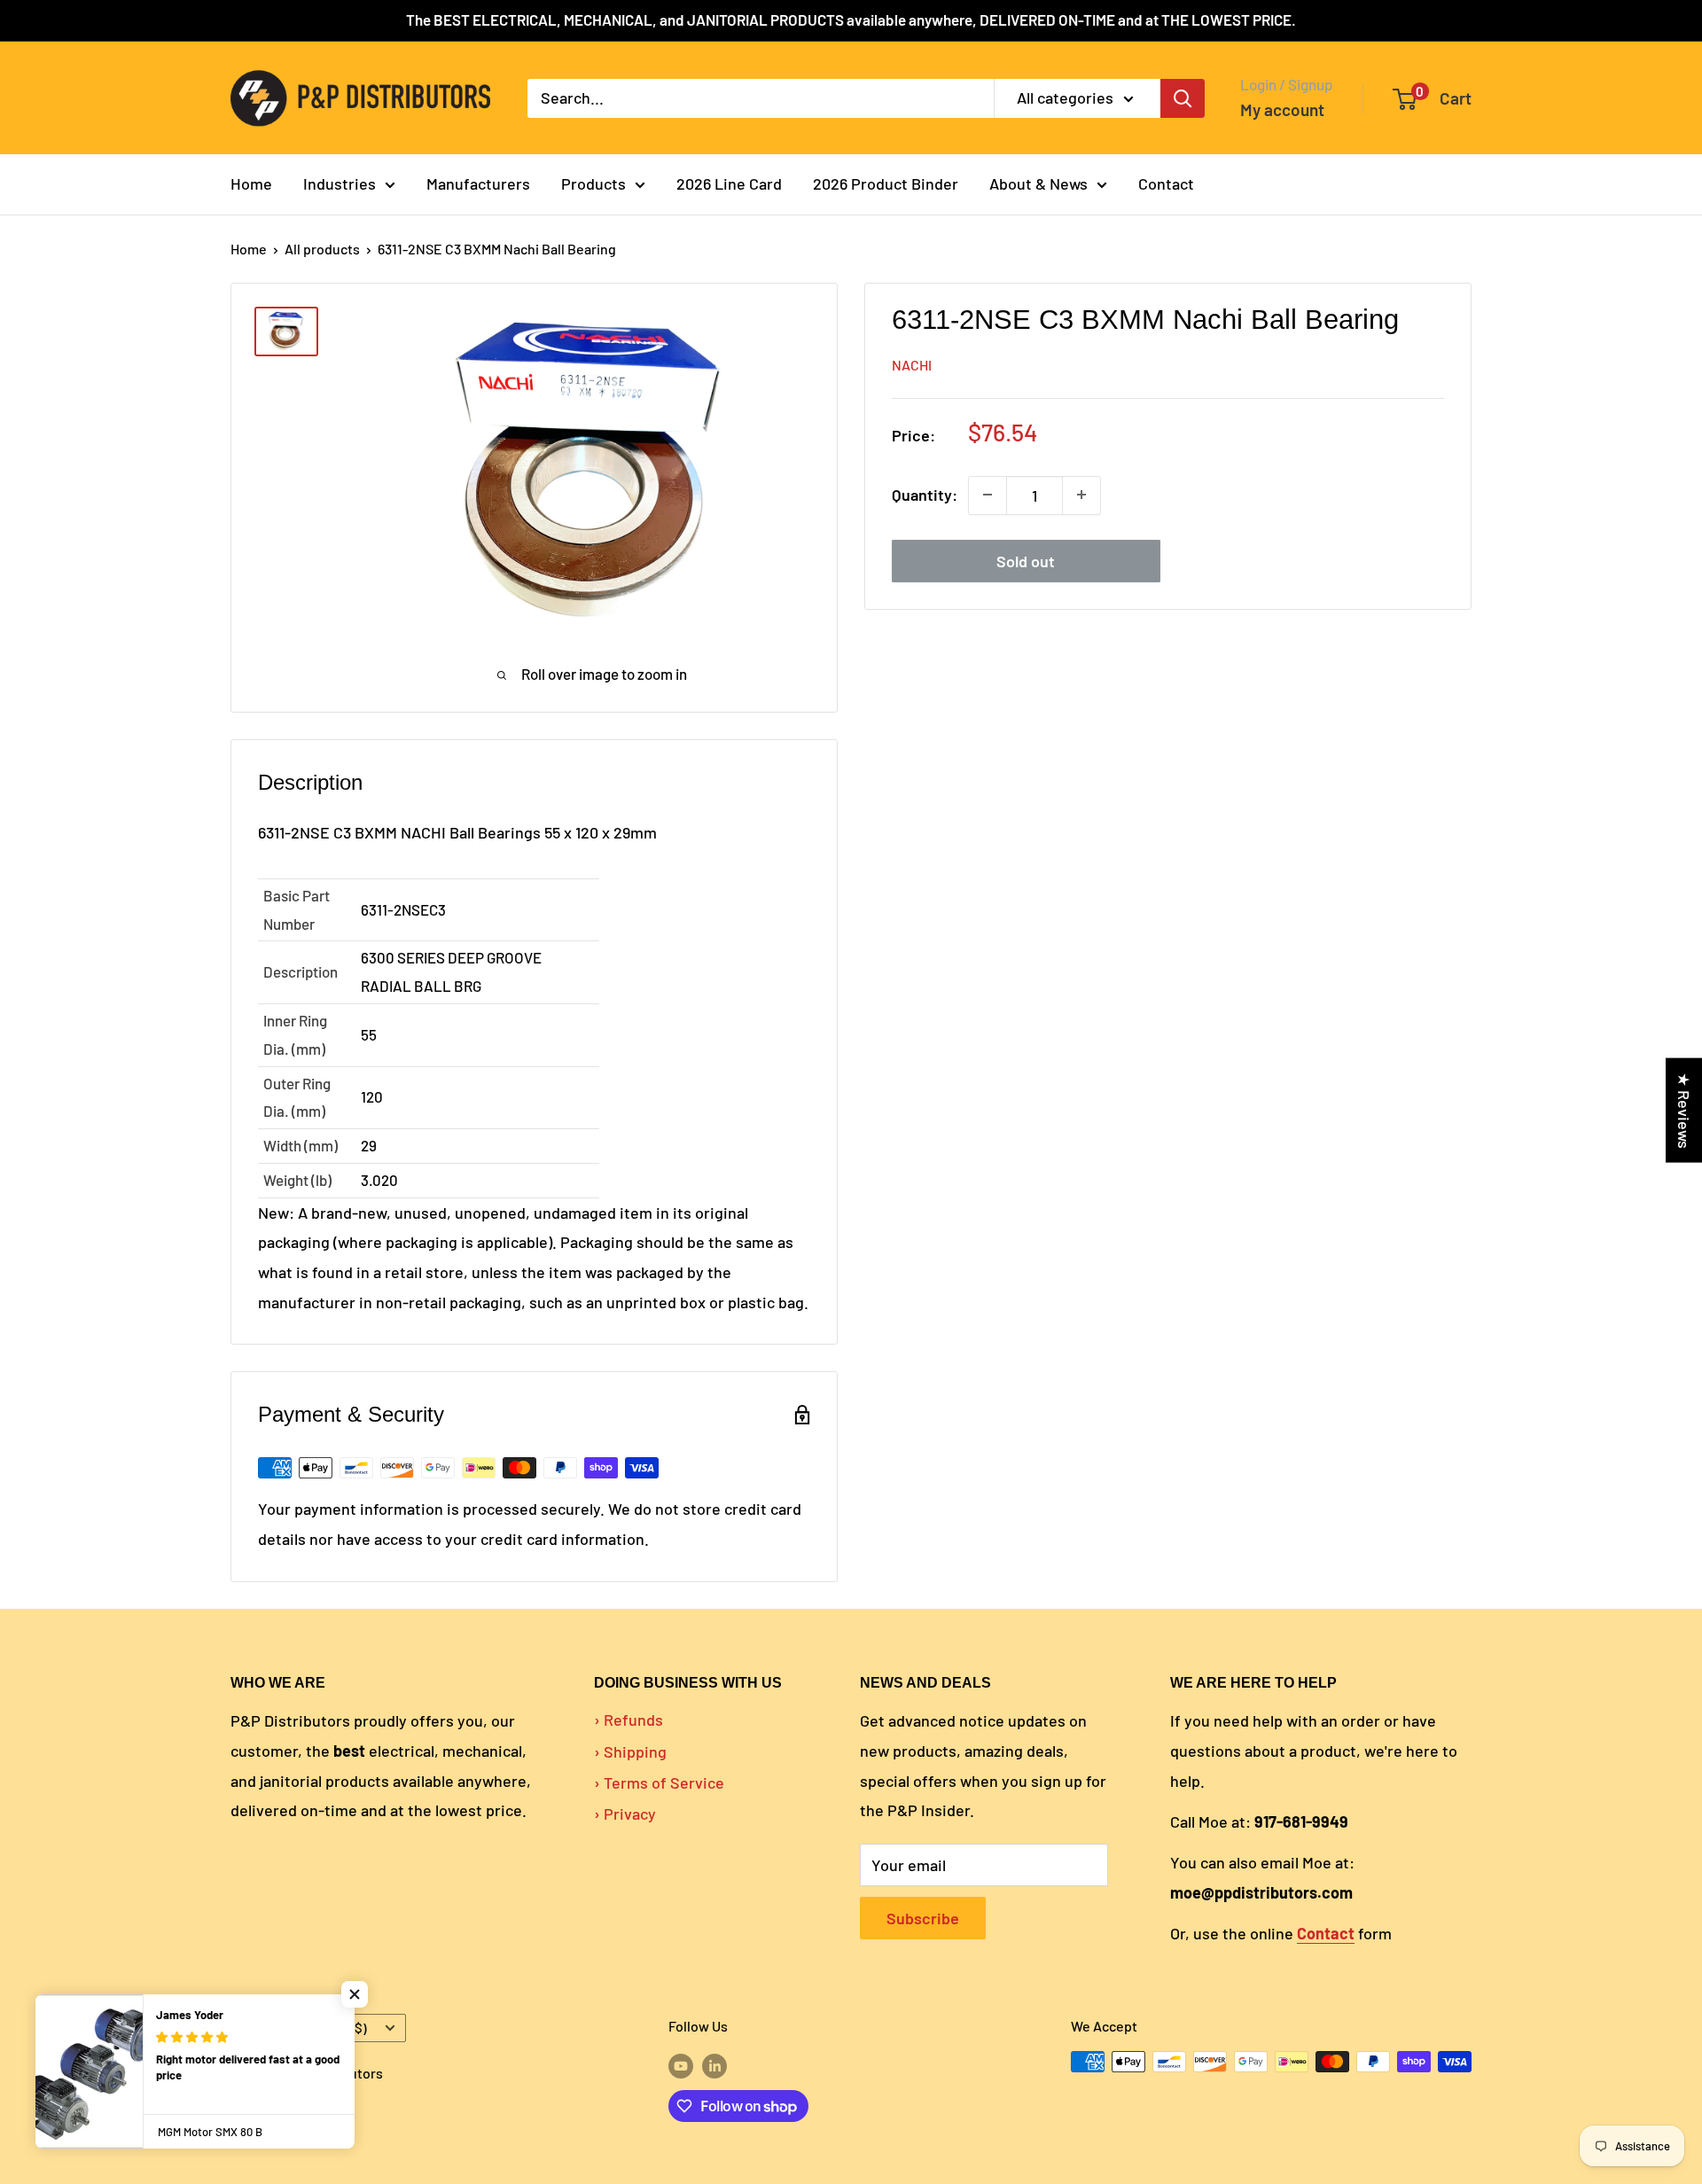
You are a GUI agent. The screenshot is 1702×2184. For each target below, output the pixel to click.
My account (1282, 109)
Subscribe (923, 1918)
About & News (1038, 183)
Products (593, 183)
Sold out (1026, 560)
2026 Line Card (729, 183)
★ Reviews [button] (1684, 1111)
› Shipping (630, 1751)
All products (322, 249)
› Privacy (625, 1813)
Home (251, 183)
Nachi (912, 365)
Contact (1166, 183)
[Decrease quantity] (988, 495)
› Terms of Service (659, 1782)
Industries (340, 183)
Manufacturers (478, 183)
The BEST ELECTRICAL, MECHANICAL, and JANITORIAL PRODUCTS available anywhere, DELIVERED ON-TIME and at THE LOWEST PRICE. (851, 19)
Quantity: (925, 495)
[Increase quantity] (1081, 495)
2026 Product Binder (886, 183)
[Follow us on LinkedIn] (714, 2065)
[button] (355, 1994)
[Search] (1183, 97)
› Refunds (628, 1720)
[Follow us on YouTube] (681, 2065)
